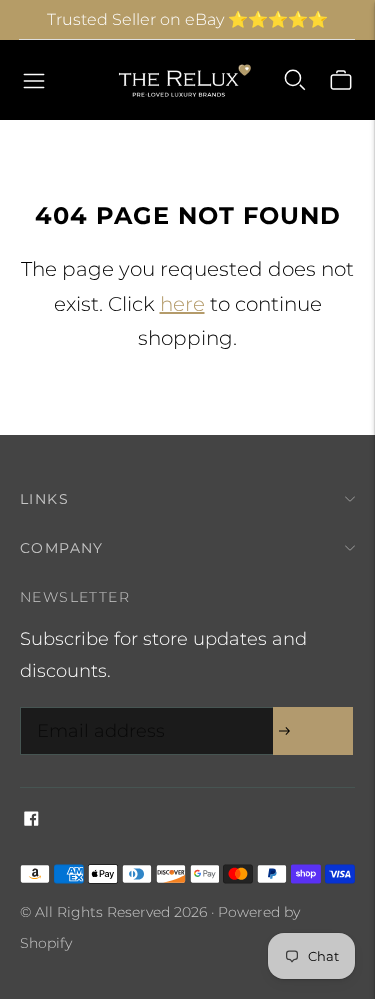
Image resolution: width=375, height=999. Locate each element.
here (182, 304)
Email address (96, 710)
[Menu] (34, 80)
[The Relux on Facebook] (31, 820)
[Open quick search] (295, 80)
